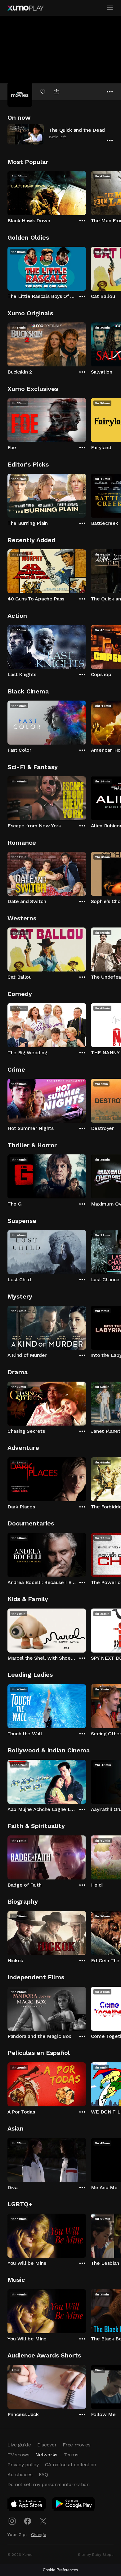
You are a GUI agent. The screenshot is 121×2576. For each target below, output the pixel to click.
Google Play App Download (74, 2505)
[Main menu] (110, 8)
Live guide (19, 2445)
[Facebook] (28, 2521)
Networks (46, 2455)
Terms (71, 2455)
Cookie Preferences (60, 2570)
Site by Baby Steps (96, 2555)
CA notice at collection (71, 2465)
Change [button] (39, 2534)
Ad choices (20, 2474)
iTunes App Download (27, 2505)
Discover (47, 2445)
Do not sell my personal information (49, 2484)
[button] (60, 134)
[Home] (25, 8)
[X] (43, 2521)
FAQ (43, 2474)
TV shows (18, 2455)
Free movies (76, 2445)
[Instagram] (12, 2521)
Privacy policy (23, 2465)
